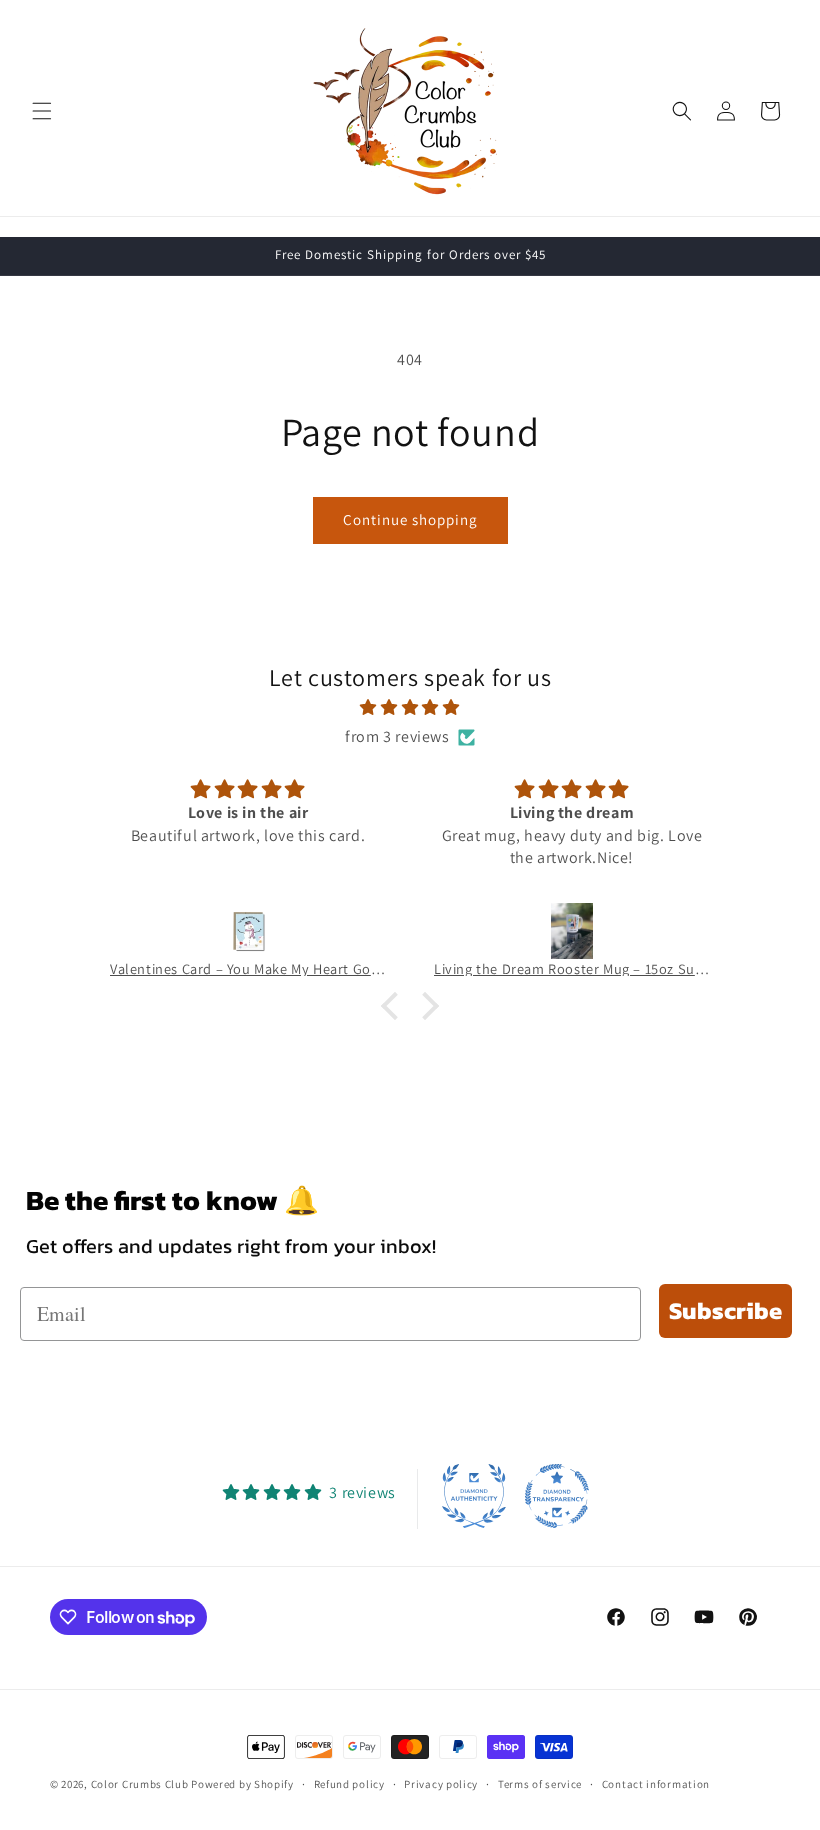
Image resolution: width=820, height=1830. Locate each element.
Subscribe (725, 1310)
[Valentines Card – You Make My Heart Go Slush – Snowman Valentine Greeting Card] (248, 931)
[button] (42, 111)
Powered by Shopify (242, 1784)
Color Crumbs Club (140, 1784)
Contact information (656, 1784)
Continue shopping (410, 519)
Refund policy (349, 1784)
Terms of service (540, 1784)
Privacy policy (441, 1784)
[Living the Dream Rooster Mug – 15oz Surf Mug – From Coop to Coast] (572, 931)
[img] (410, 708)
